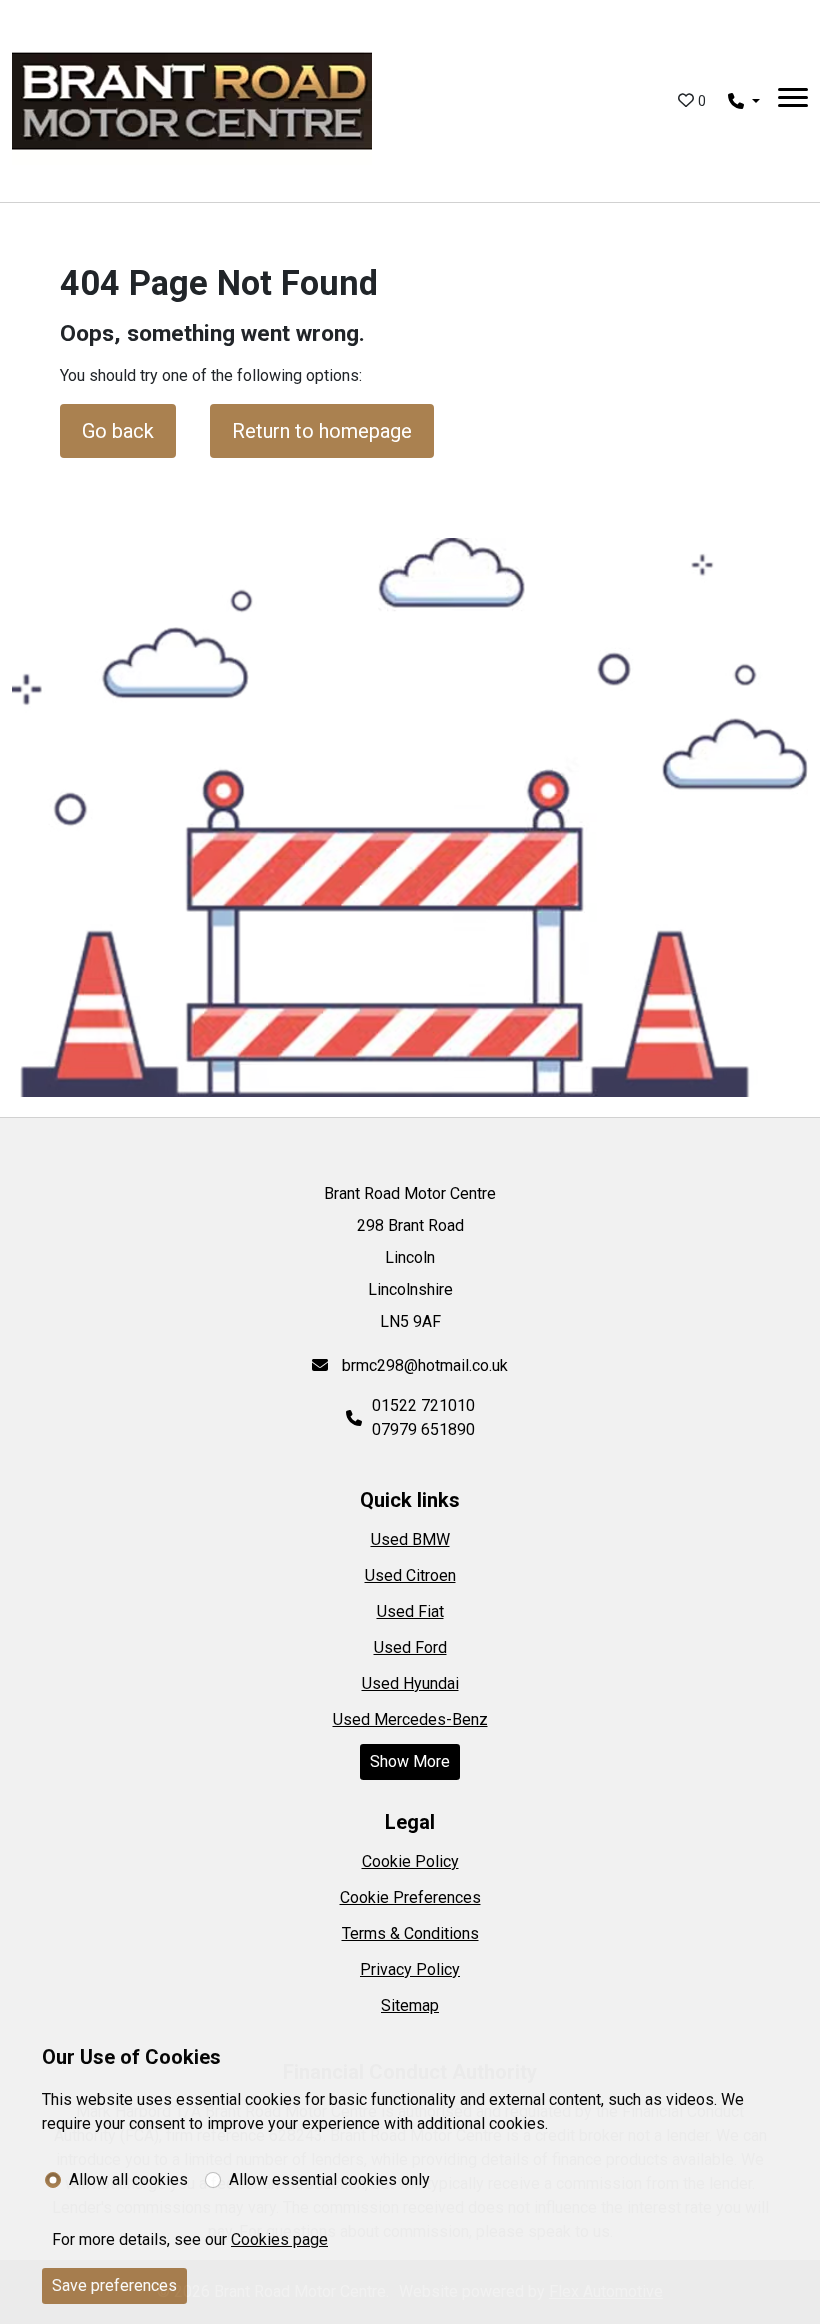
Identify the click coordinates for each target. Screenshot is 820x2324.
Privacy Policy (410, 1969)
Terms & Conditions (410, 1933)
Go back (118, 431)
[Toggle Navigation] (793, 101)
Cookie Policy (410, 1861)
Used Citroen (410, 1575)
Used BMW (410, 1539)
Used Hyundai (410, 1683)
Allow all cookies (128, 2179)
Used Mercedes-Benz (410, 1719)
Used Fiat (410, 1611)
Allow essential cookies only (329, 2179)
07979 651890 (423, 1429)
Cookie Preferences (410, 1897)
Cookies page (279, 2239)
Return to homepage (322, 431)
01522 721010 (423, 1405)
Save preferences (114, 2285)
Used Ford (410, 1647)
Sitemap (410, 2005)
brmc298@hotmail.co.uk (423, 1365)
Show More (410, 1761)
